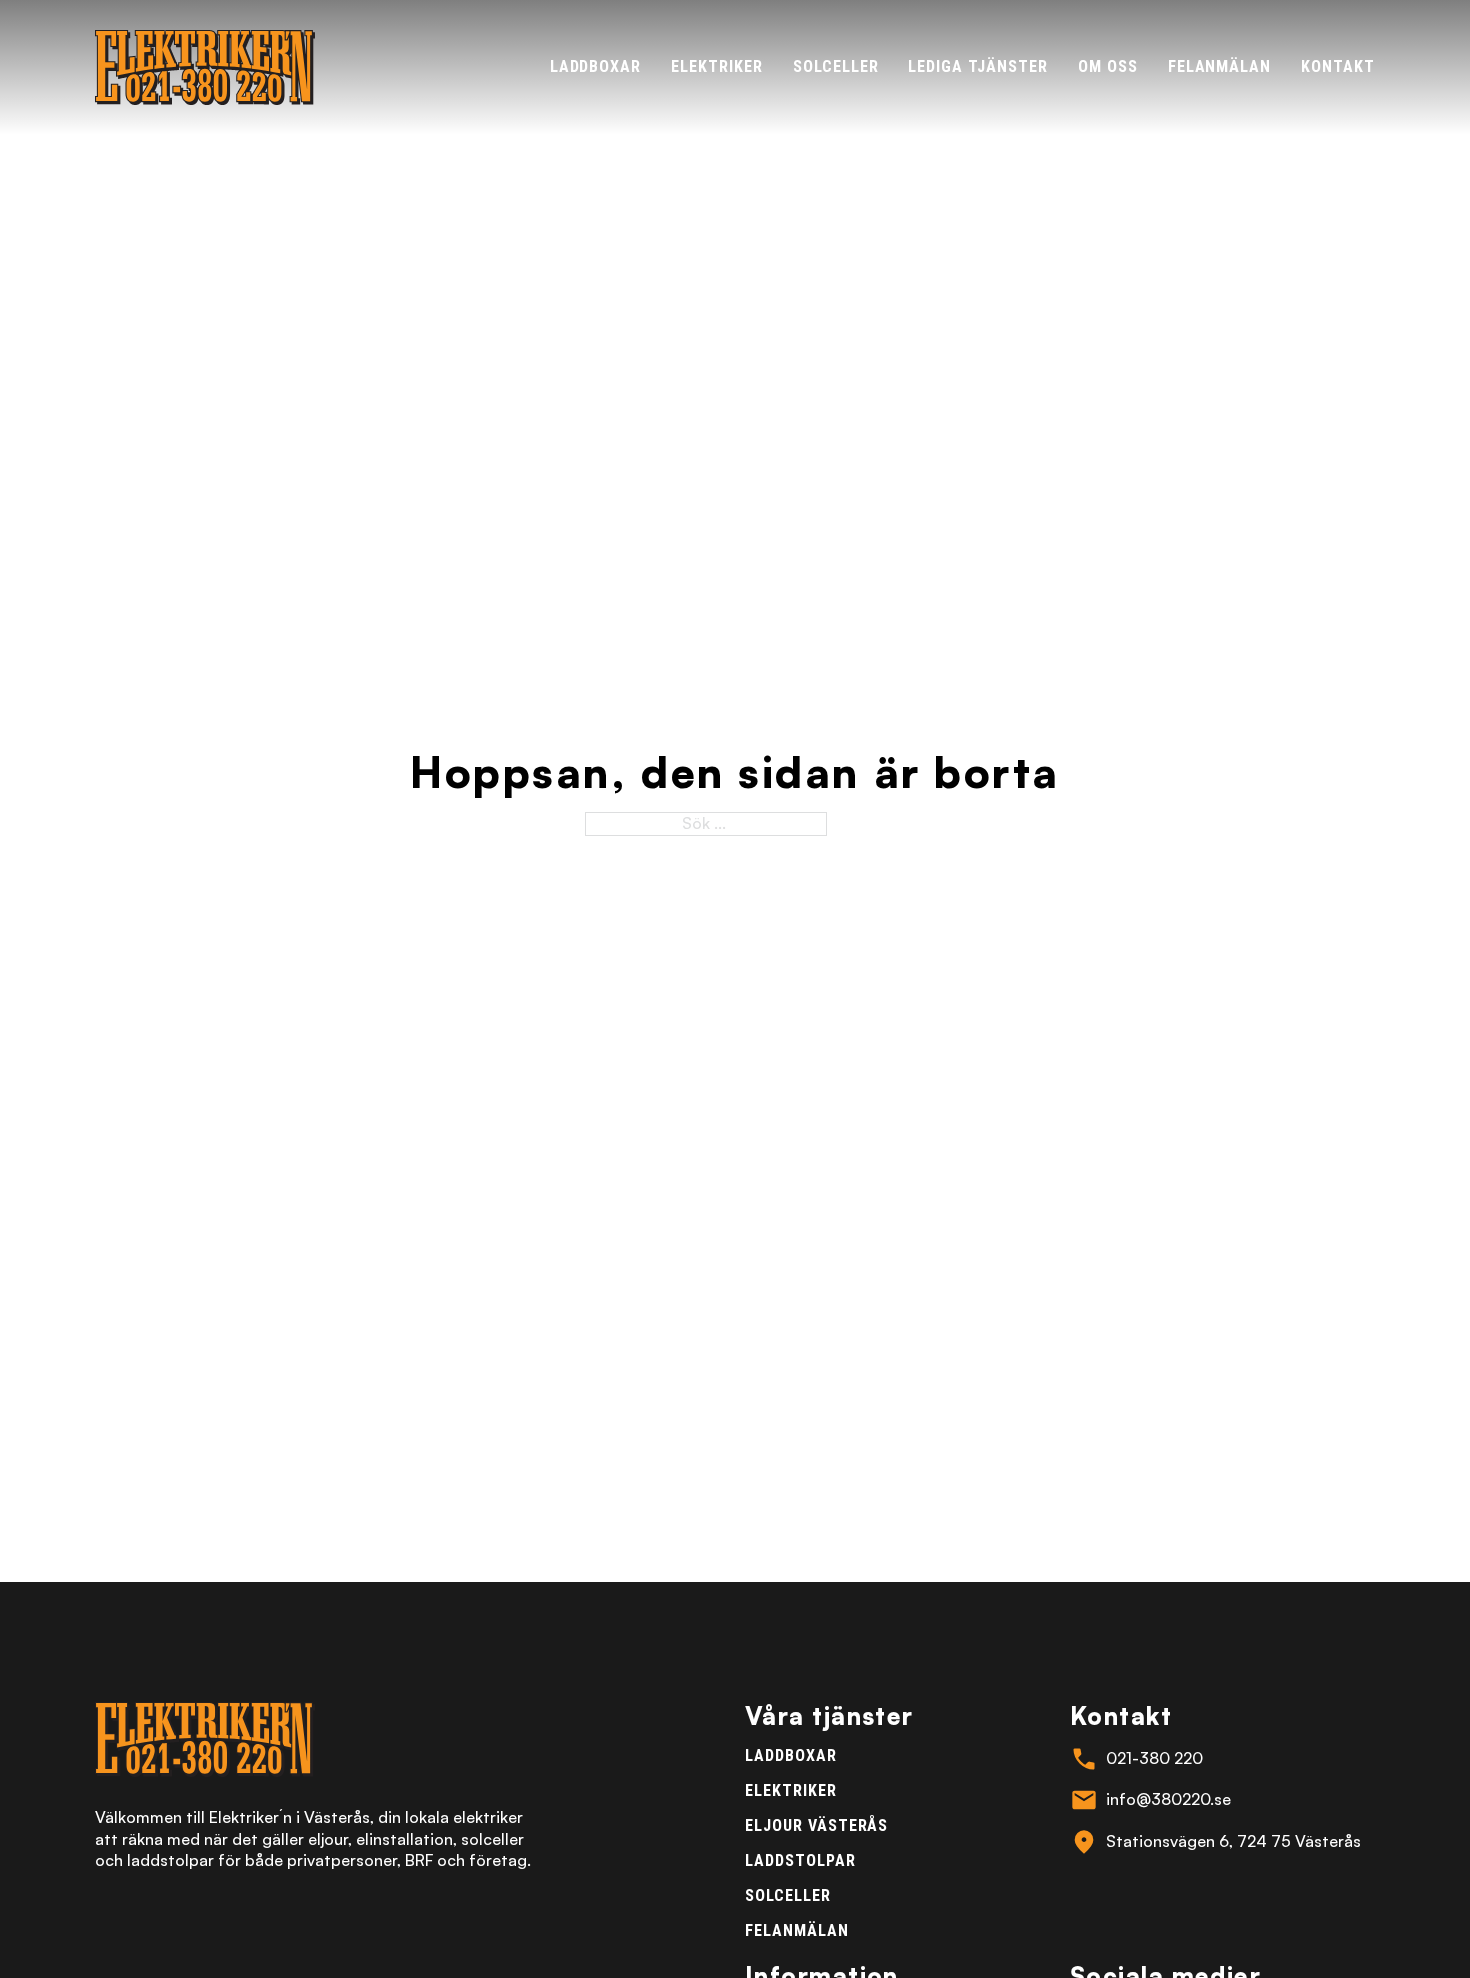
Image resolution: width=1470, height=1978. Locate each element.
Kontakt (1338, 66)
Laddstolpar (800, 1860)
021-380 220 (1154, 1758)
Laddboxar (596, 66)
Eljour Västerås (816, 1825)
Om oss (1108, 66)
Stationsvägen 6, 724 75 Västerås (1233, 1841)
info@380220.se (1168, 1799)
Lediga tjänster (977, 66)
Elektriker (717, 66)
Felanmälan (1220, 66)
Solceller (836, 66)
